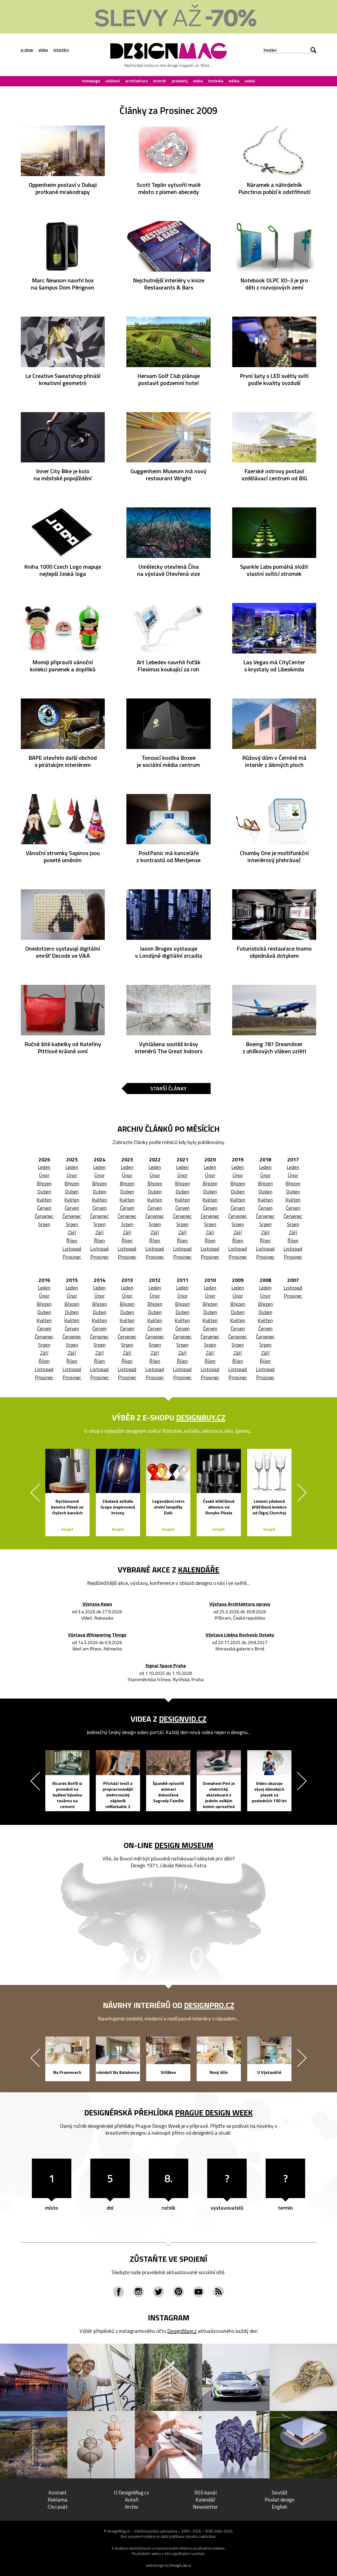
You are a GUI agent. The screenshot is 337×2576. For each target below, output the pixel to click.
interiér (160, 81)
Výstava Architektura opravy (240, 1604)
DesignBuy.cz (201, 1417)
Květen (44, 1200)
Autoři (132, 2500)
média (234, 81)
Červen (44, 1208)
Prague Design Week (214, 2113)
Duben (44, 1192)
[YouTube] (199, 2292)
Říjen (72, 1240)
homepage (91, 81)
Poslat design (279, 2500)
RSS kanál (205, 2492)
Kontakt (58, 2492)
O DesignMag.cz (132, 2492)
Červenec (44, 1216)
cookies (218, 2548)
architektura (137, 81)
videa (43, 50)
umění (250, 81)
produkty (180, 81)
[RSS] (219, 2292)
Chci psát (58, 2507)
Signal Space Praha (166, 1666)
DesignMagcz (182, 2331)
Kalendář (205, 2500)
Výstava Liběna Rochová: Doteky (240, 1635)
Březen (44, 1183)
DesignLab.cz (180, 2565)
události (113, 81)
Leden (44, 1167)
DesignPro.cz (209, 2005)
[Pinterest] (179, 2292)
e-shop (27, 50)
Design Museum (184, 1845)
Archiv (132, 2507)
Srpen (44, 1224)
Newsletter (205, 2507)
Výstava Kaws (97, 1604)
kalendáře (199, 1570)
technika (216, 81)
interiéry (61, 50)
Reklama (58, 2500)
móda (198, 81)
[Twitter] (158, 2292)
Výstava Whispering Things (97, 1635)
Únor (44, 1175)
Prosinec (72, 1257)
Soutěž (279, 2492)
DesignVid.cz (183, 1719)
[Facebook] (118, 2292)
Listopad (72, 1249)
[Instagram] (138, 2292)
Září (72, 1232)
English (279, 2507)
